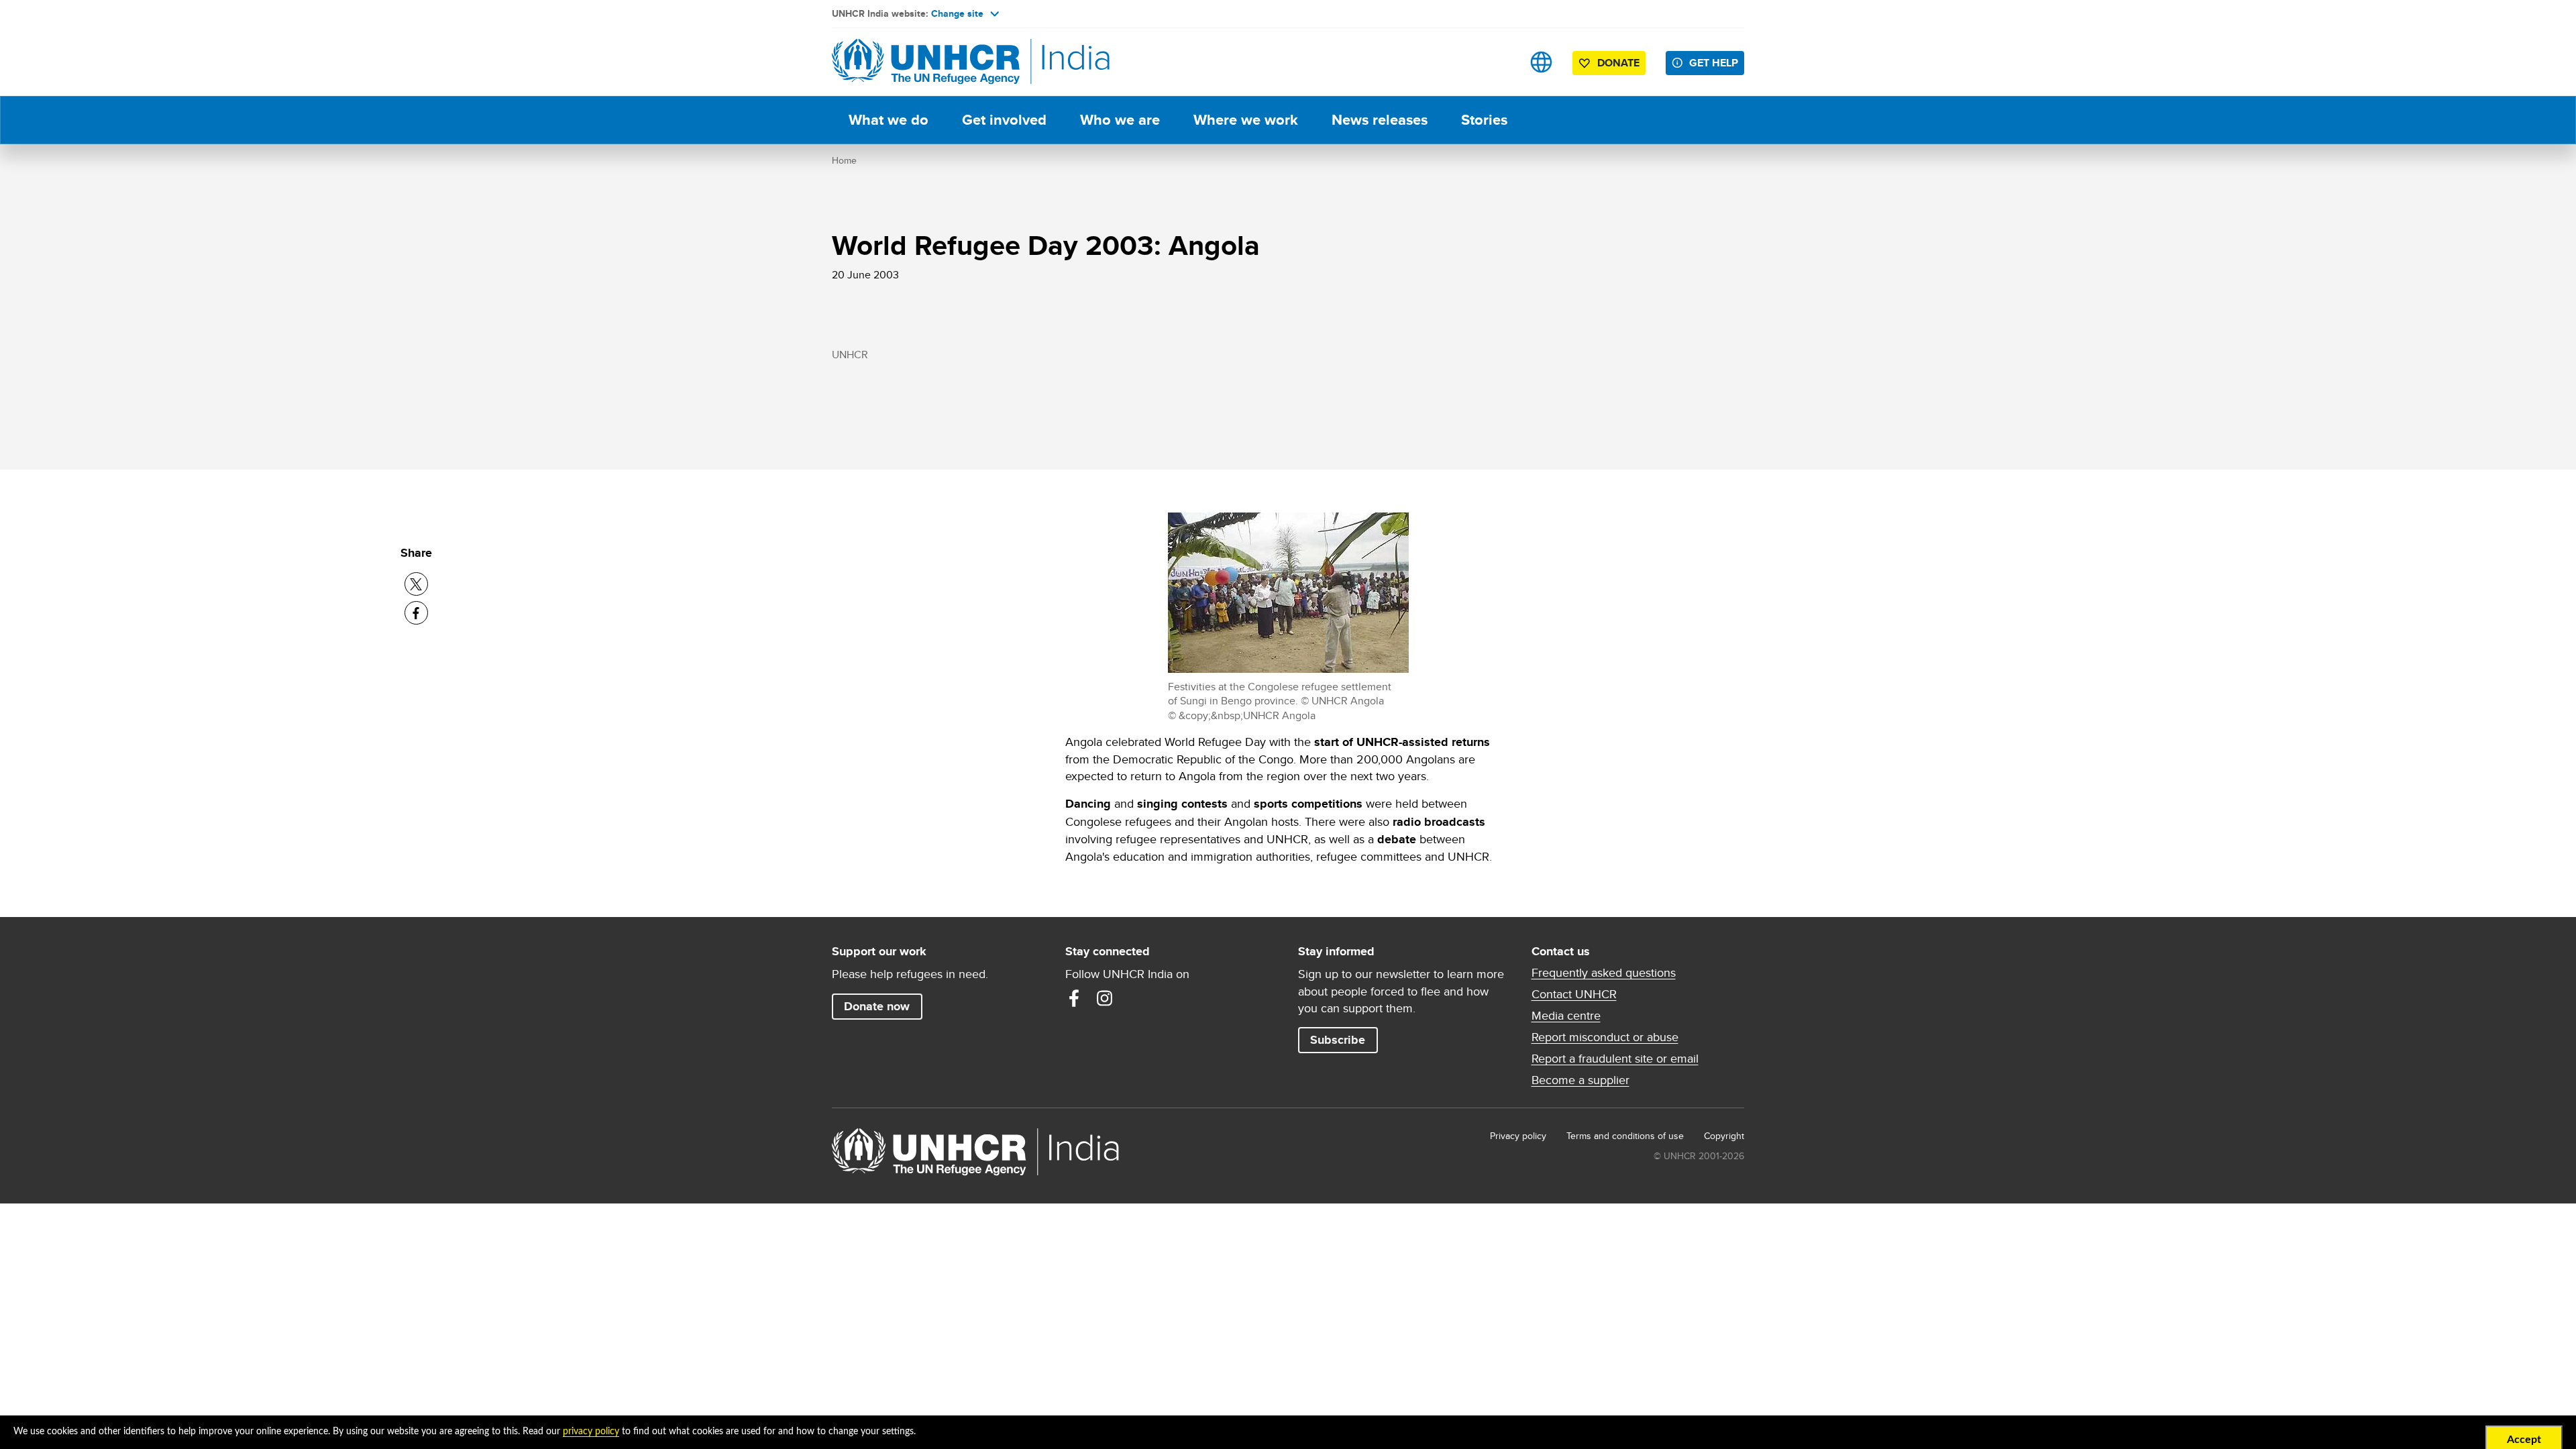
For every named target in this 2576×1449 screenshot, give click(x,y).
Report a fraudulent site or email (1615, 1059)
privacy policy (591, 1432)
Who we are (1120, 120)
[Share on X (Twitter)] (416, 584)
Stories (1484, 120)
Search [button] (1499, 62)
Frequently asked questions (1604, 973)
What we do (889, 120)
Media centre (1566, 1016)
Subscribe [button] (1338, 1040)
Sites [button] (1541, 62)
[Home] (926, 62)
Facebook (1074, 998)
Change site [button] (957, 13)
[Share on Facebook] (416, 613)
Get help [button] (1714, 63)
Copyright (1724, 1136)
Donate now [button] (877, 1006)
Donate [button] (1618, 63)
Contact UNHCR (1574, 994)
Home (844, 160)
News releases (1380, 120)
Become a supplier (1580, 1080)
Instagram (1105, 998)
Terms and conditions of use (1625, 1136)
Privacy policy (1518, 1136)
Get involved (1004, 120)
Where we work (1246, 120)
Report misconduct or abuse (1605, 1037)
